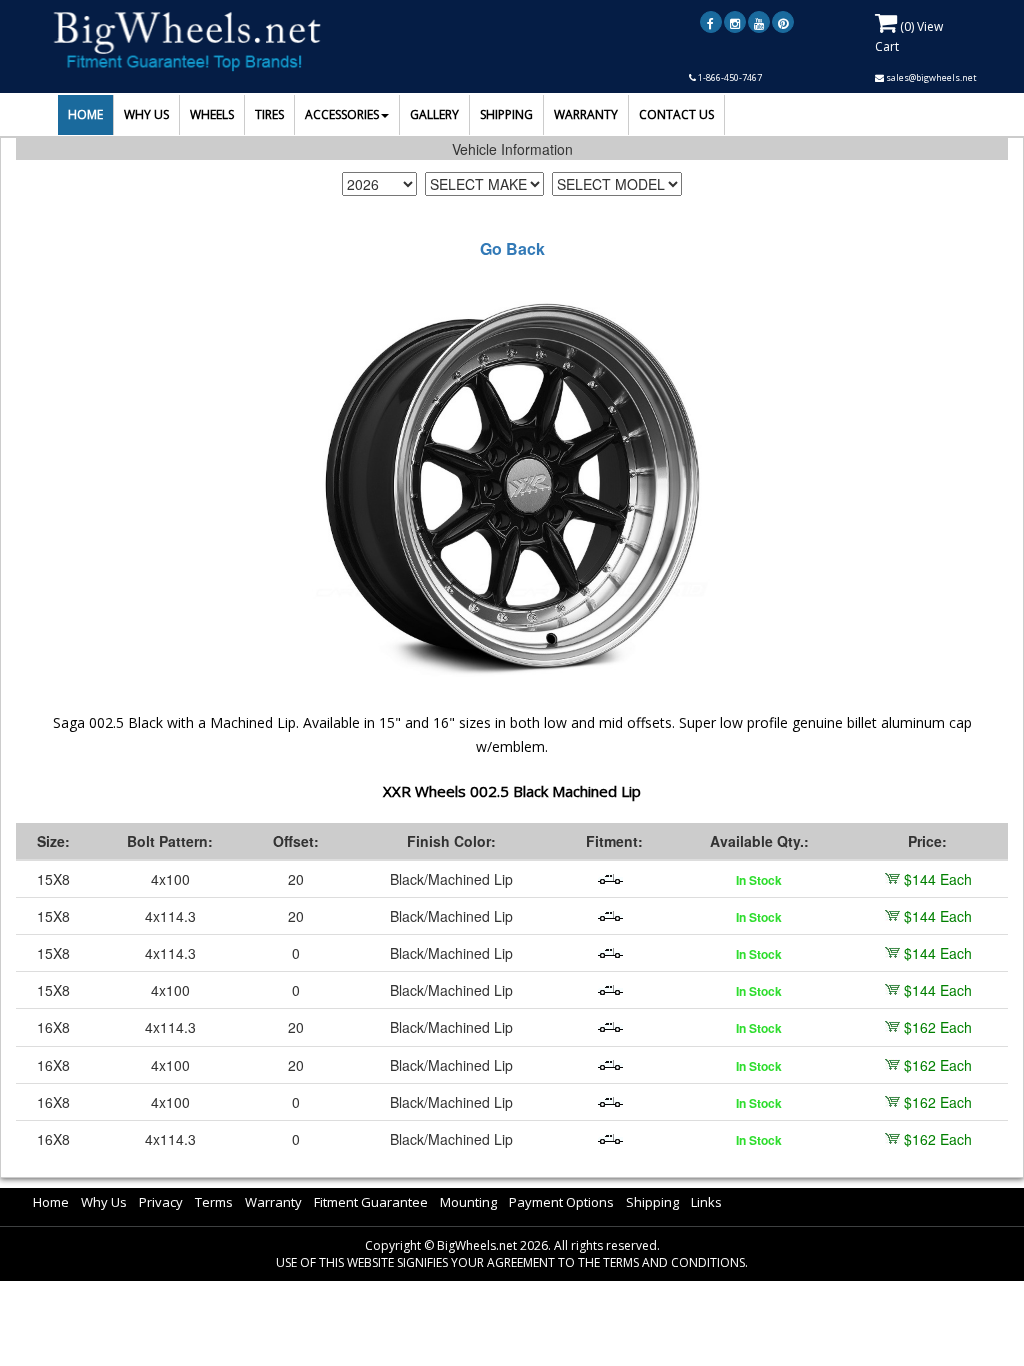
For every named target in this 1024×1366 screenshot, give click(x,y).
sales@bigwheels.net (930, 77)
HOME (85, 114)
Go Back (512, 249)
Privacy (161, 1202)
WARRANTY (586, 114)
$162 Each (938, 1027)
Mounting (468, 1202)
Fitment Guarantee (371, 1202)
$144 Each (938, 879)
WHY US (146, 114)
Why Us (104, 1202)
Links (706, 1202)
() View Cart (909, 36)
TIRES (269, 114)
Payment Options (561, 1202)
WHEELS (212, 114)
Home (51, 1202)
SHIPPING (506, 114)
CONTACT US (676, 114)
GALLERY (434, 114)
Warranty (273, 1202)
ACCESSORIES (342, 114)
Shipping (652, 1202)
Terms (214, 1202)
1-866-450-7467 (729, 77)
